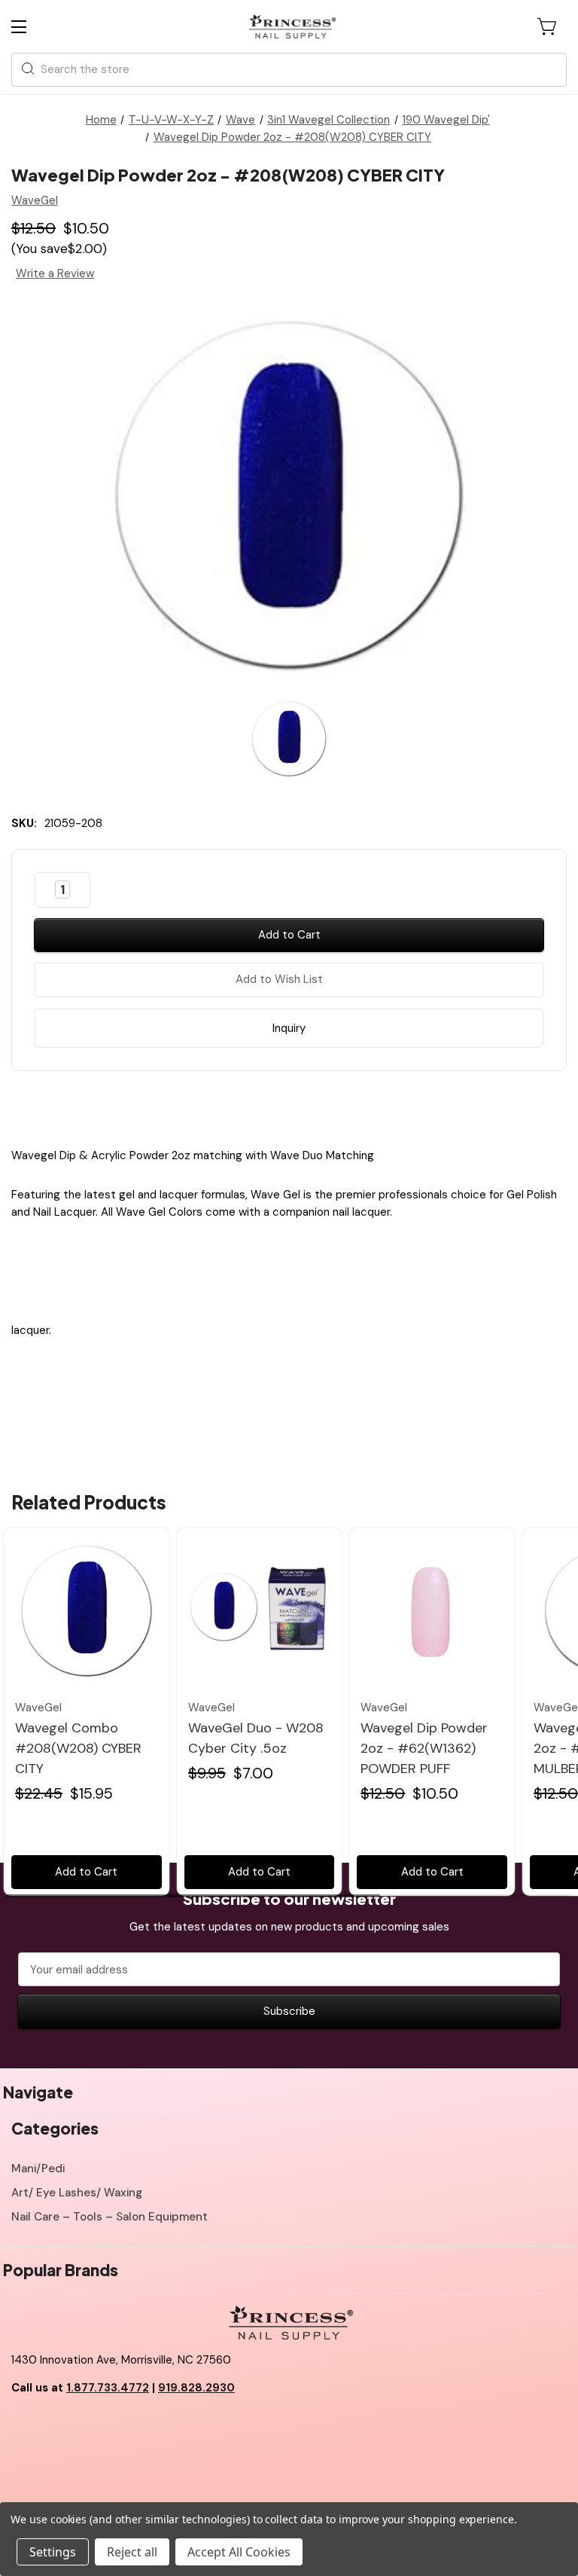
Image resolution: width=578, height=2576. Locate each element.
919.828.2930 (196, 2388)
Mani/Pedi (38, 2169)
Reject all (132, 2552)
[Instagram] (90, 2426)
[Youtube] (56, 2426)
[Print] (302, 1106)
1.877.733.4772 (108, 2388)
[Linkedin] (328, 1106)
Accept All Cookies (239, 2552)
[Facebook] (250, 1106)
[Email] (276, 1106)
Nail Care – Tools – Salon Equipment (110, 2217)
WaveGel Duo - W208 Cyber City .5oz (256, 1738)
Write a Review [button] (55, 273)
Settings (53, 2552)
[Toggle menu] (32, 27)
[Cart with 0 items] (548, 26)
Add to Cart (86, 1872)
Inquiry (289, 1028)
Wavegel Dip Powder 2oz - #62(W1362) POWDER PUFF (424, 1748)
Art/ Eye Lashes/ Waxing (77, 2193)
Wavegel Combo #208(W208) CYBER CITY (78, 1748)
